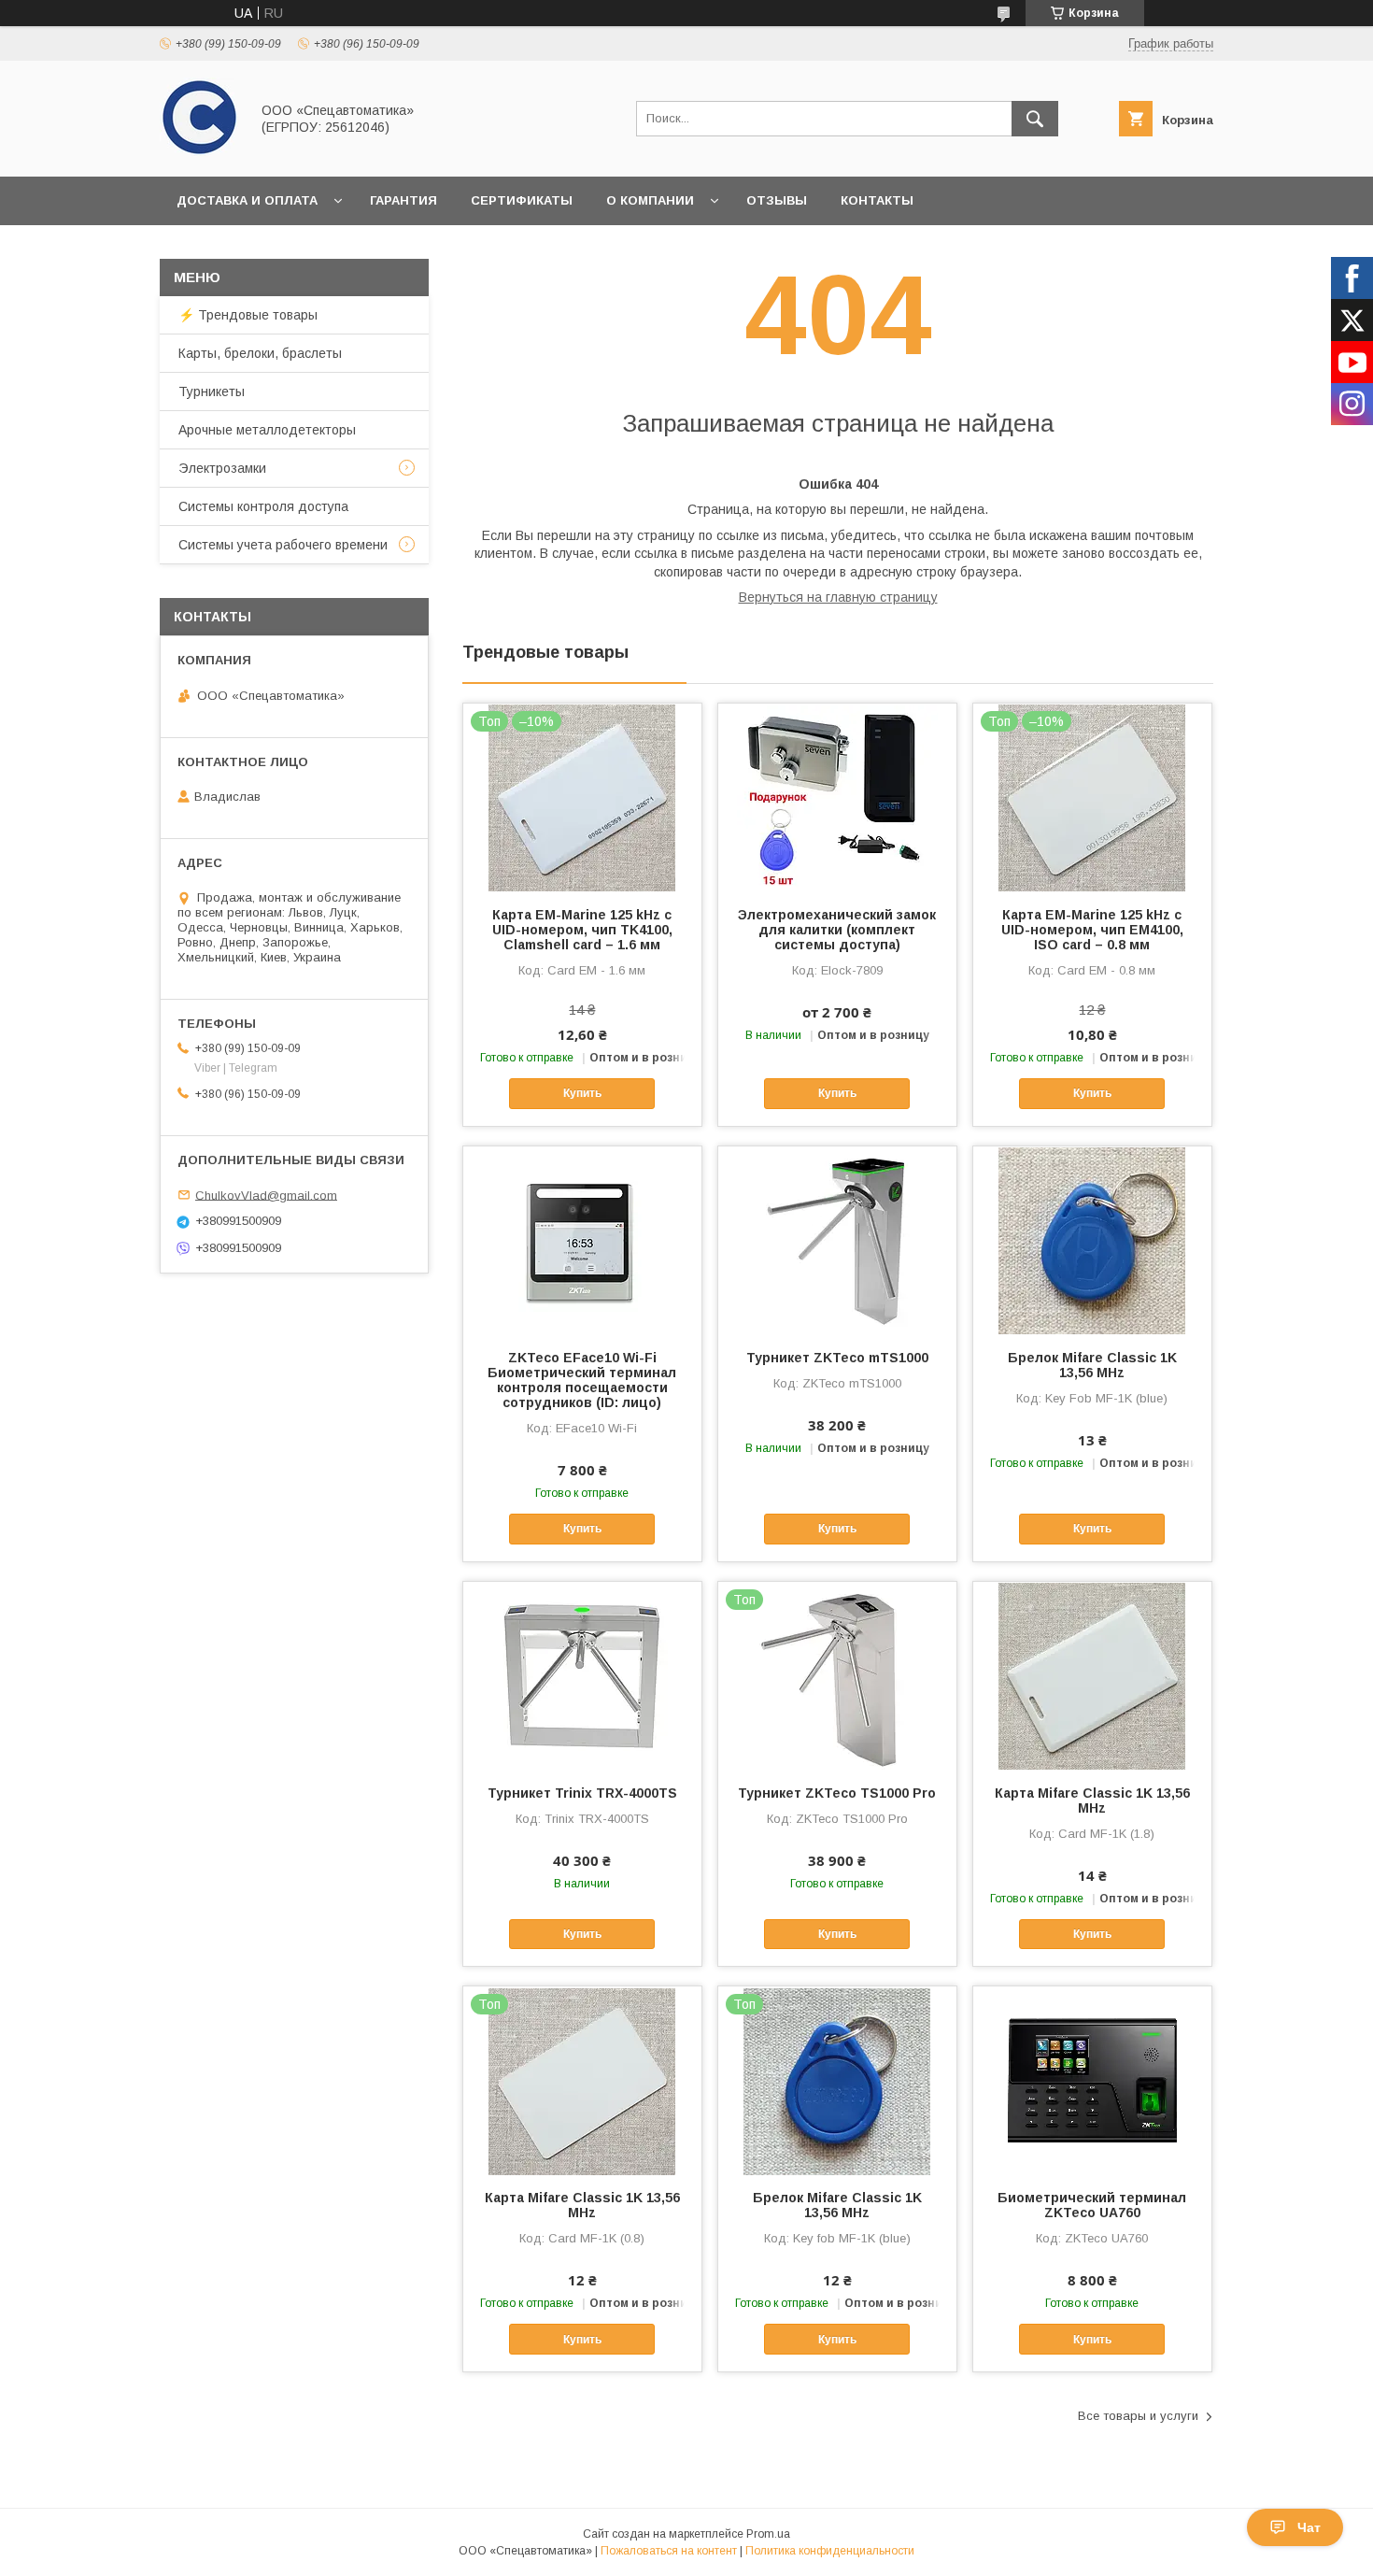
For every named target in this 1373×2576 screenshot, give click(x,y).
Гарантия (403, 200)
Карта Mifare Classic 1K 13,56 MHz (1092, 1800)
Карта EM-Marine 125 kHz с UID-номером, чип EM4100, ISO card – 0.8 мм (1092, 930)
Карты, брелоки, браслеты (260, 353)
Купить (582, 1093)
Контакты (877, 200)
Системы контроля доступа (263, 506)
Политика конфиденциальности (830, 2551)
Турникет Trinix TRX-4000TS (582, 1793)
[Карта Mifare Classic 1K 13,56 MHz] (1092, 1675)
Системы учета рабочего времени (283, 545)
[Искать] (1035, 119)
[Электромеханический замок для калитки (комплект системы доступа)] (837, 797)
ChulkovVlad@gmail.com (266, 1195)
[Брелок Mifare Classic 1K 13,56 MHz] (1092, 1240)
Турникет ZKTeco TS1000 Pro (837, 1793)
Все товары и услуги (1138, 2416)
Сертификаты (522, 200)
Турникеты (212, 391)
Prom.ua (768, 2534)
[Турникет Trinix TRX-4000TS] (582, 1675)
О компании (650, 200)
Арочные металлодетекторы (267, 430)
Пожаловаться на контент (669, 2551)
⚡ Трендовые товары (248, 315)
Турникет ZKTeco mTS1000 (837, 1358)
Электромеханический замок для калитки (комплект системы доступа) (837, 930)
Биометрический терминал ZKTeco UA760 (1092, 2205)
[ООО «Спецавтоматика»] (199, 152)
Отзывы (777, 200)
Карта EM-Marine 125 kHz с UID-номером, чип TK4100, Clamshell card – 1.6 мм (582, 930)
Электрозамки (222, 468)
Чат (1309, 2527)
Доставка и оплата (247, 200)
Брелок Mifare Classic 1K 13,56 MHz (1092, 1365)
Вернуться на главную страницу (838, 597)
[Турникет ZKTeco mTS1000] (837, 1240)
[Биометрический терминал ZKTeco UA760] (1092, 2080)
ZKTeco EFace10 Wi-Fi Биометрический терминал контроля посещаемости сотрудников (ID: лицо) (582, 1380)
